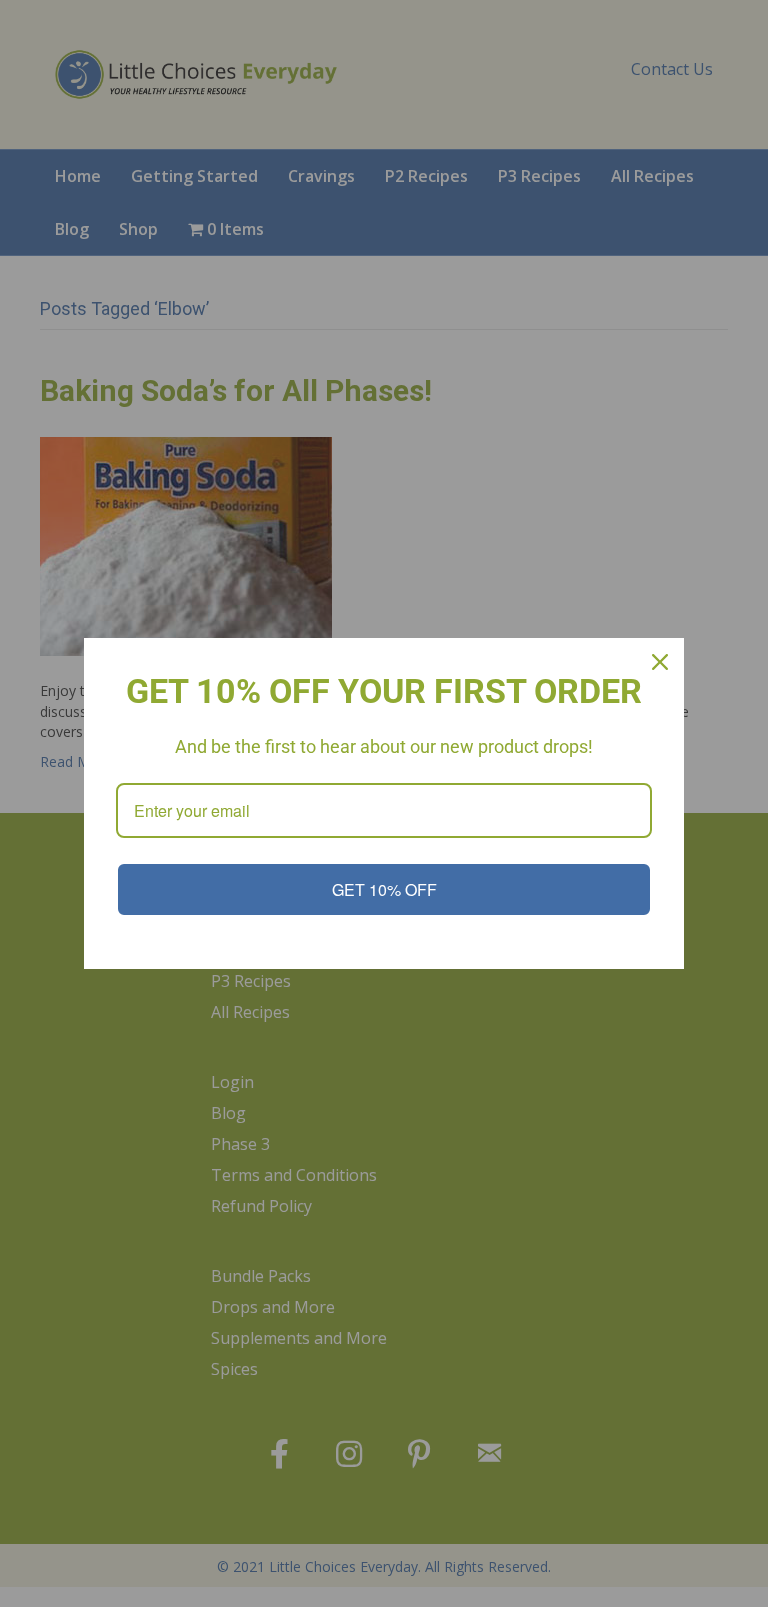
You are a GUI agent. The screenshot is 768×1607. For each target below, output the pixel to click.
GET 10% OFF (384, 889)
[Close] (660, 662)
